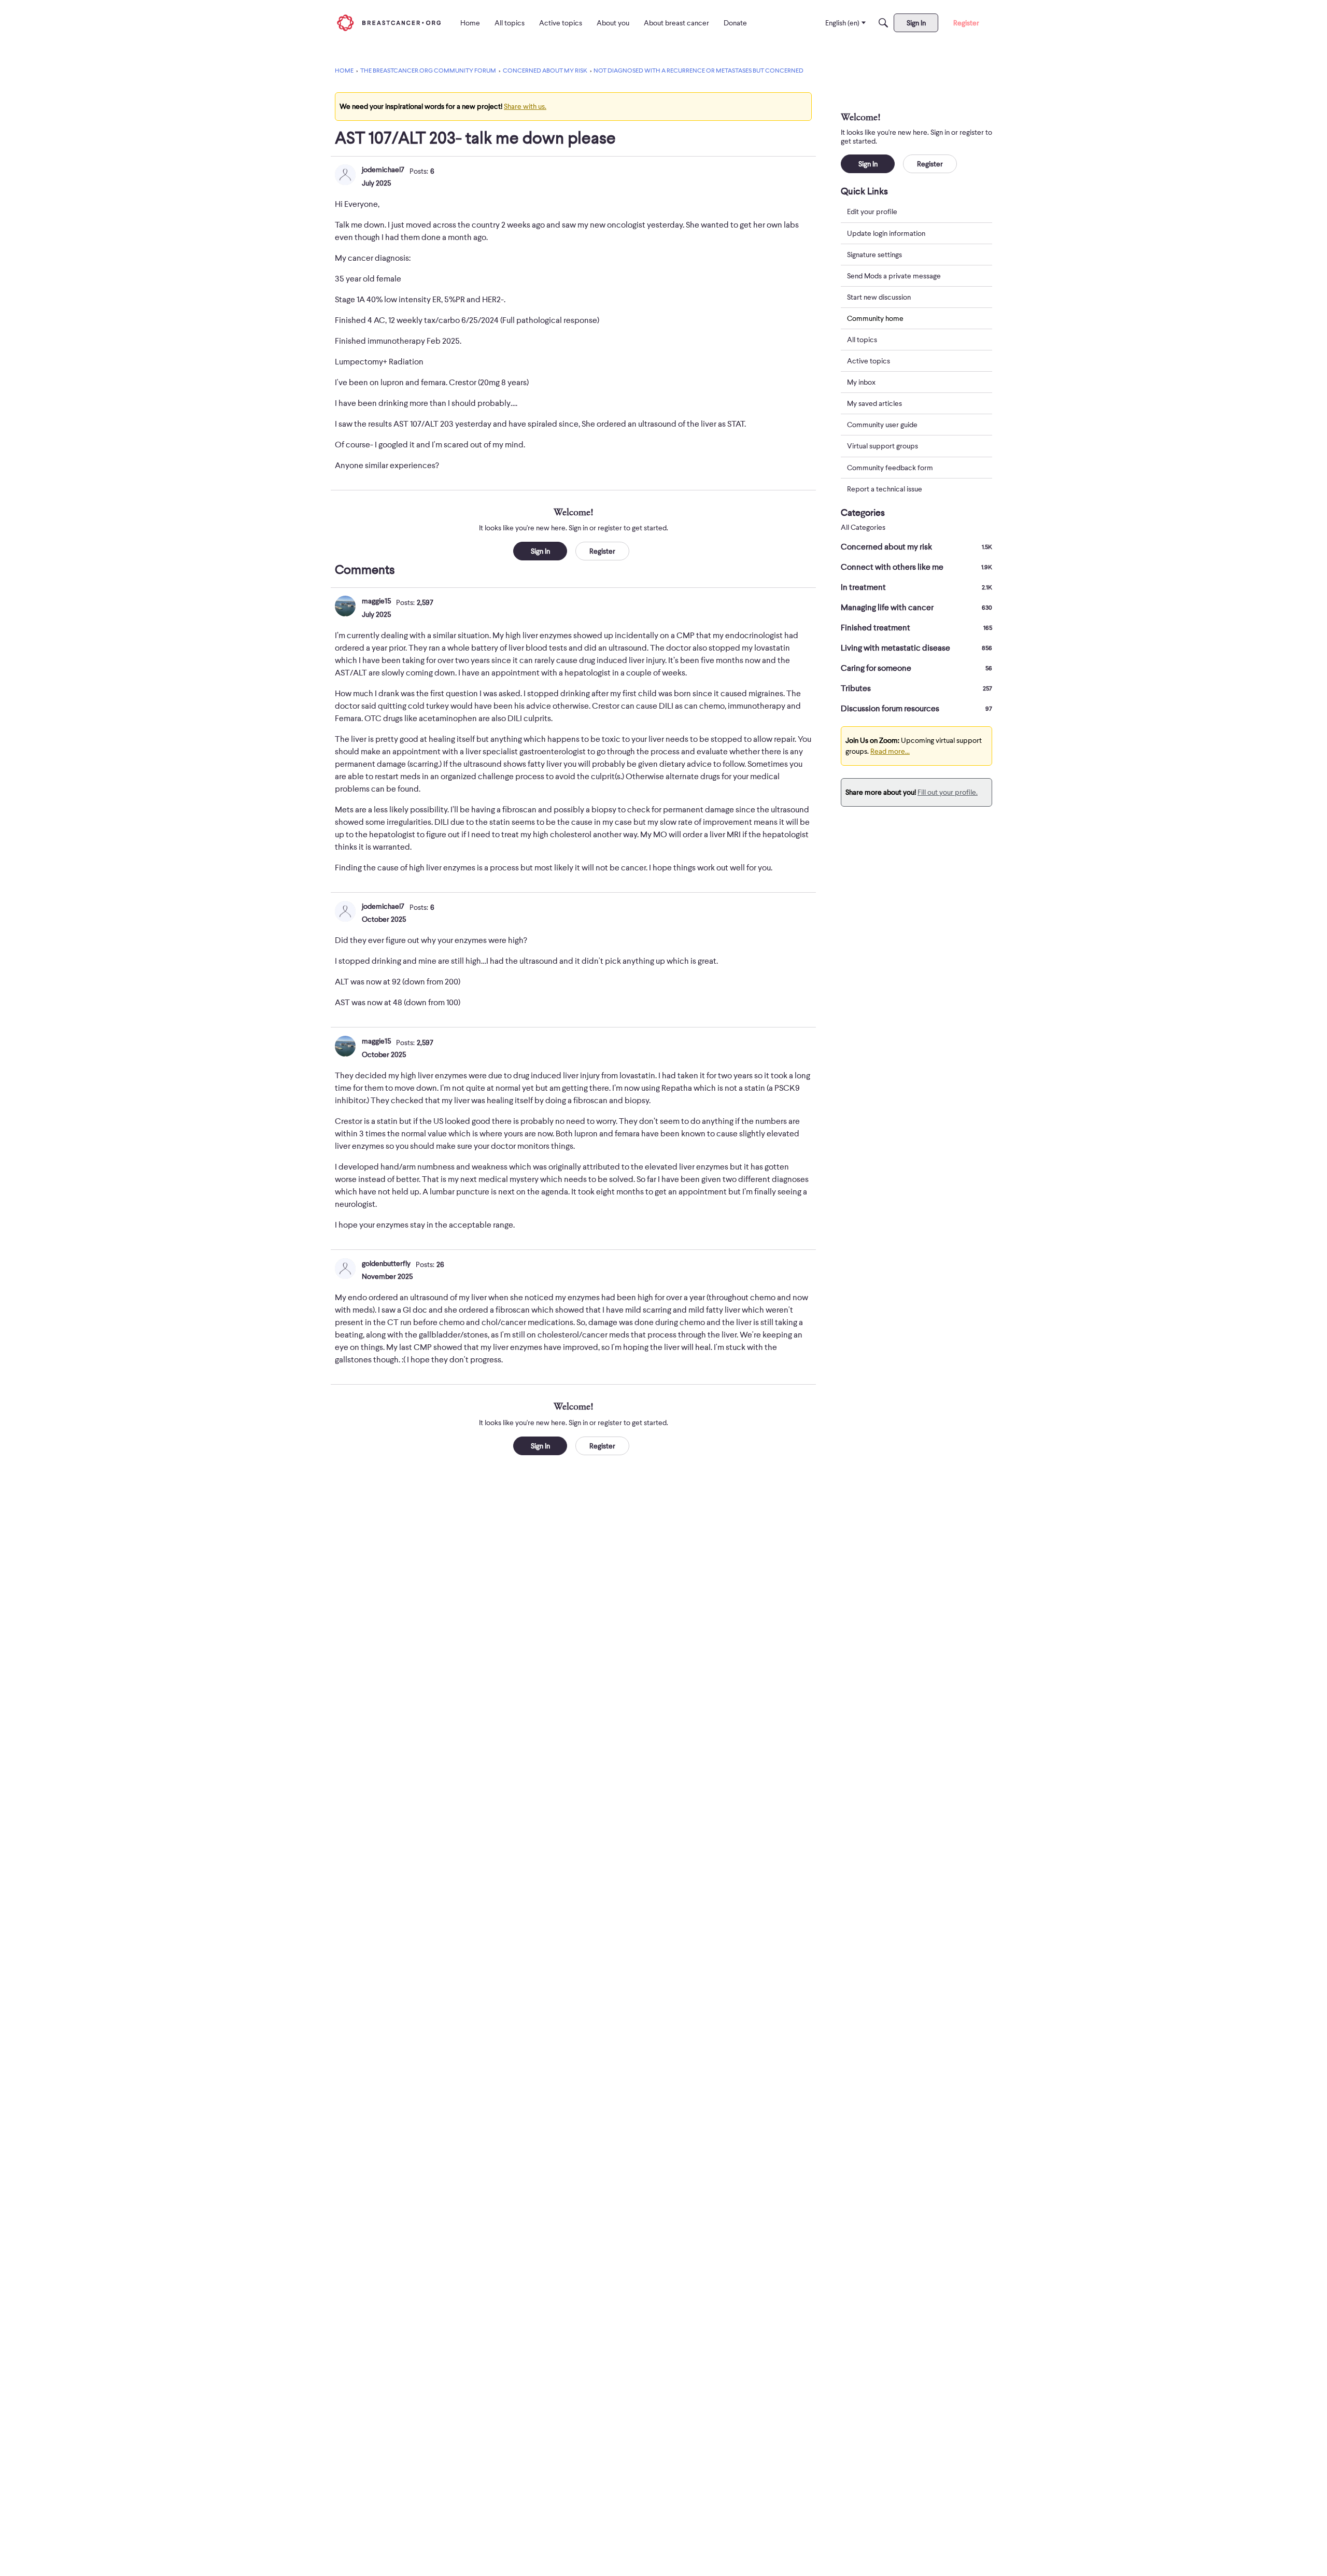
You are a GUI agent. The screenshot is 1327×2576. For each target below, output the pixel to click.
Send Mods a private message (894, 275)
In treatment (916, 587)
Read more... (890, 751)
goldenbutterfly (386, 1263)
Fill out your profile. (948, 792)
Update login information (886, 233)
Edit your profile (872, 212)
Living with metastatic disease (916, 648)
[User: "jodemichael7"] (345, 175)
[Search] (883, 23)
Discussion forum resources (916, 709)
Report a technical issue (885, 488)
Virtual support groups (883, 446)
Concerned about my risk (916, 547)
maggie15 (376, 601)
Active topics (869, 361)
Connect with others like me (916, 567)
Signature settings (874, 254)
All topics (862, 340)
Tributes (916, 688)
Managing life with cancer (916, 608)
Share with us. (525, 106)
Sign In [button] (540, 551)
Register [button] (602, 551)
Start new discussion (879, 297)
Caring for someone (916, 668)
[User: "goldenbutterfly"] (345, 1269)
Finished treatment (916, 628)
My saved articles (874, 403)
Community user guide (882, 425)
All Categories (863, 527)
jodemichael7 (383, 170)
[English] (389, 23)
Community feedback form (890, 467)
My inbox (861, 382)
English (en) (842, 23)
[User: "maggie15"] (345, 606)
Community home (875, 318)
